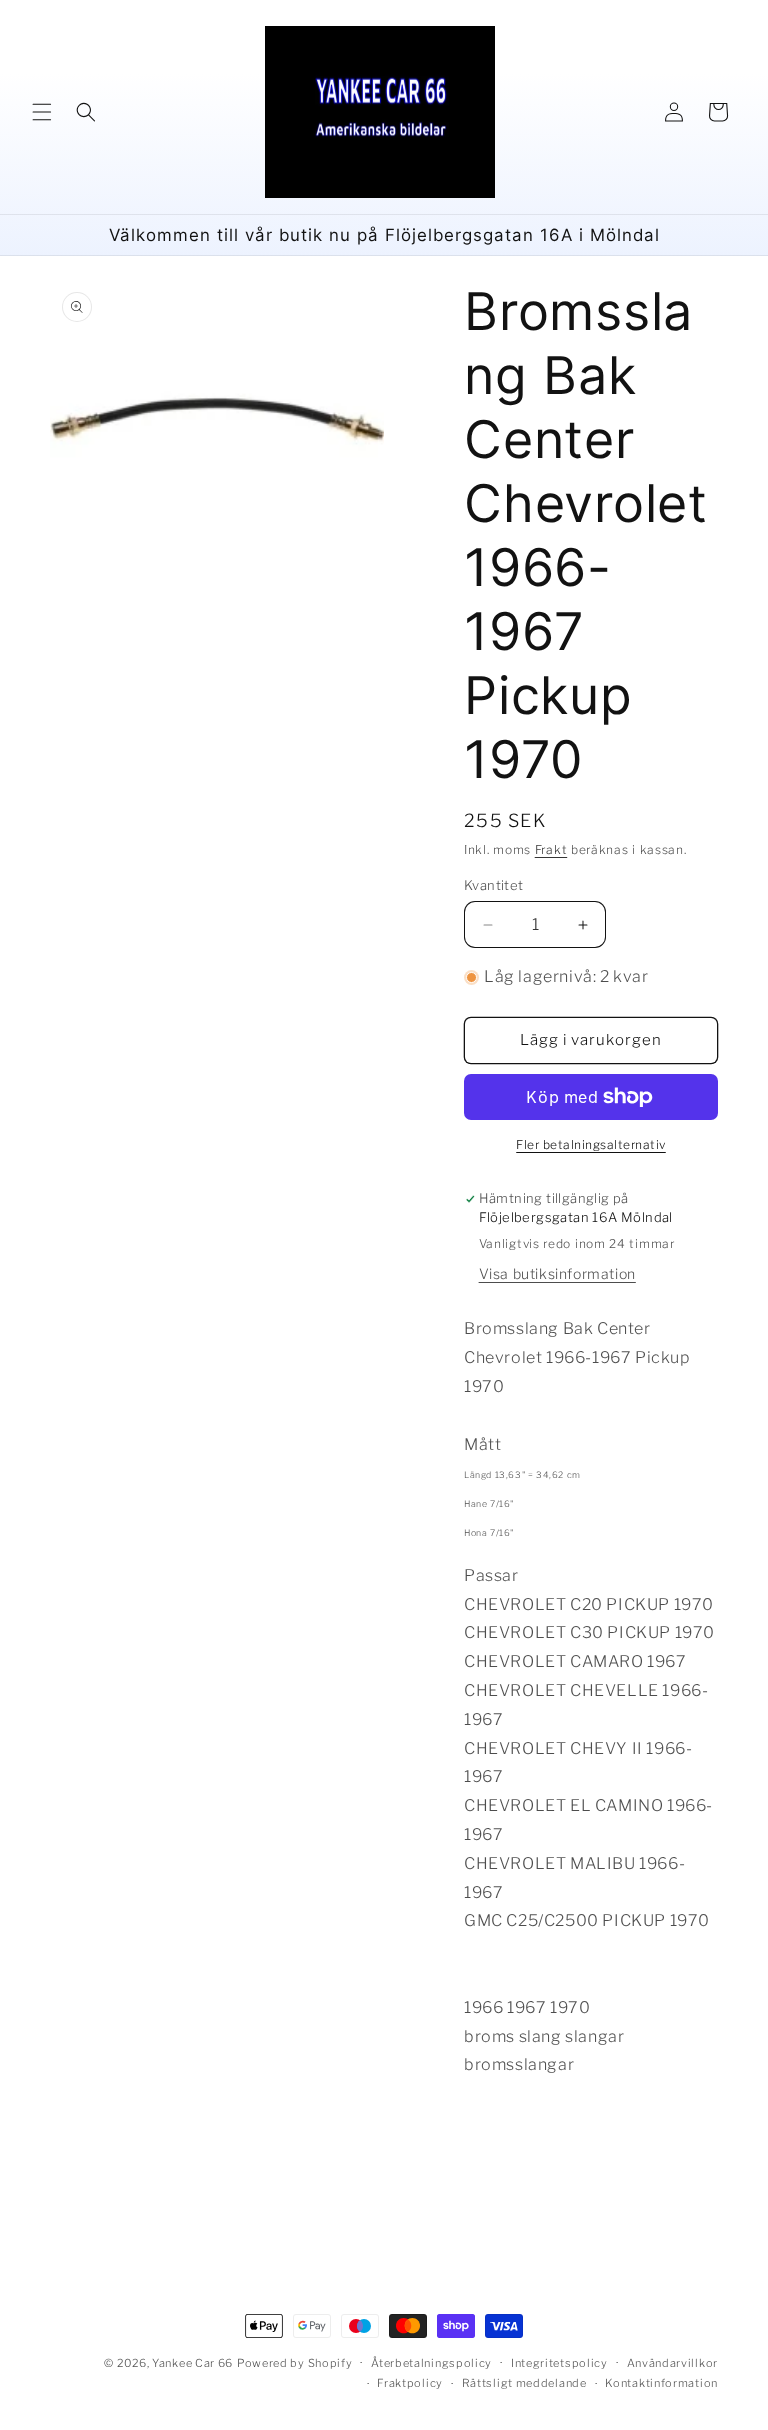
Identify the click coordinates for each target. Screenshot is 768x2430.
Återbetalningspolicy (431, 2363)
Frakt (551, 849)
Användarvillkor (673, 2363)
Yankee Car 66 (192, 2363)
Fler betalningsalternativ (591, 1144)
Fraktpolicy (410, 2383)
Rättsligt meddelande (524, 2383)
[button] (42, 112)
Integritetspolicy (559, 2363)
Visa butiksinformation (557, 1273)
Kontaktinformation (661, 2383)
